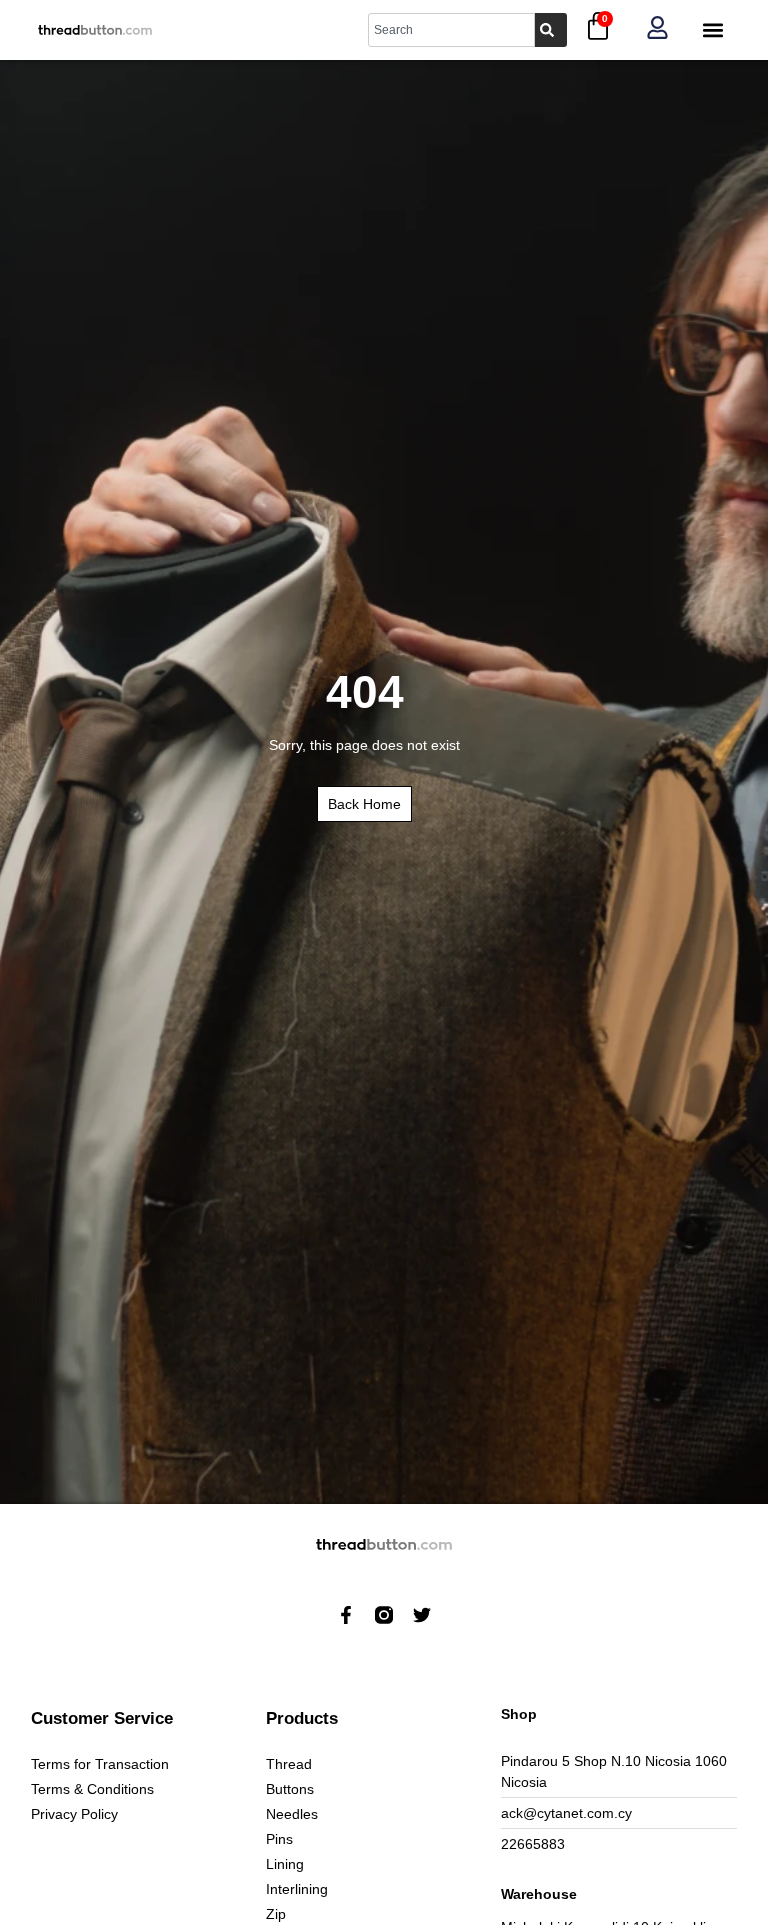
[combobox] (451, 30)
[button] (713, 30)
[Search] (551, 30)
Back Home (364, 804)
